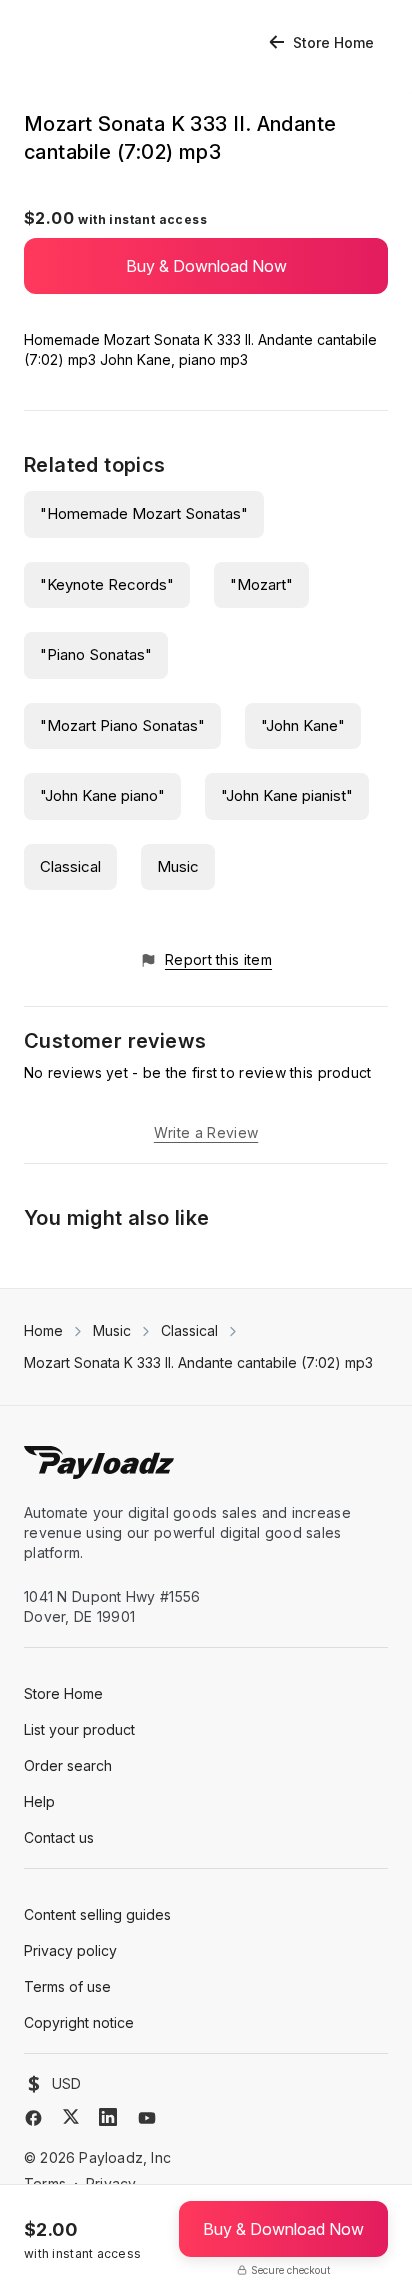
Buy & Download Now (206, 266)
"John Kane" (303, 725)
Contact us (59, 1837)
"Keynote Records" (107, 584)
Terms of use (67, 1986)
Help (39, 1801)
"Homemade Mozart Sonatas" (144, 513)
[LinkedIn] (108, 2117)
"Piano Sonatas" (96, 654)
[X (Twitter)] (71, 2116)
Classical (70, 866)
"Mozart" (261, 584)
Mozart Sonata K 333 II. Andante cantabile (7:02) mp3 (198, 1362)
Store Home (333, 42)
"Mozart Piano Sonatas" (122, 725)
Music (178, 866)
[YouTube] (147, 2118)
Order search (68, 1765)
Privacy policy (70, 1950)
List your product (79, 1729)
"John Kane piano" (102, 795)
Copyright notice (79, 2022)
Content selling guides (97, 1914)
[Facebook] (33, 2118)
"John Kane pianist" (287, 795)
